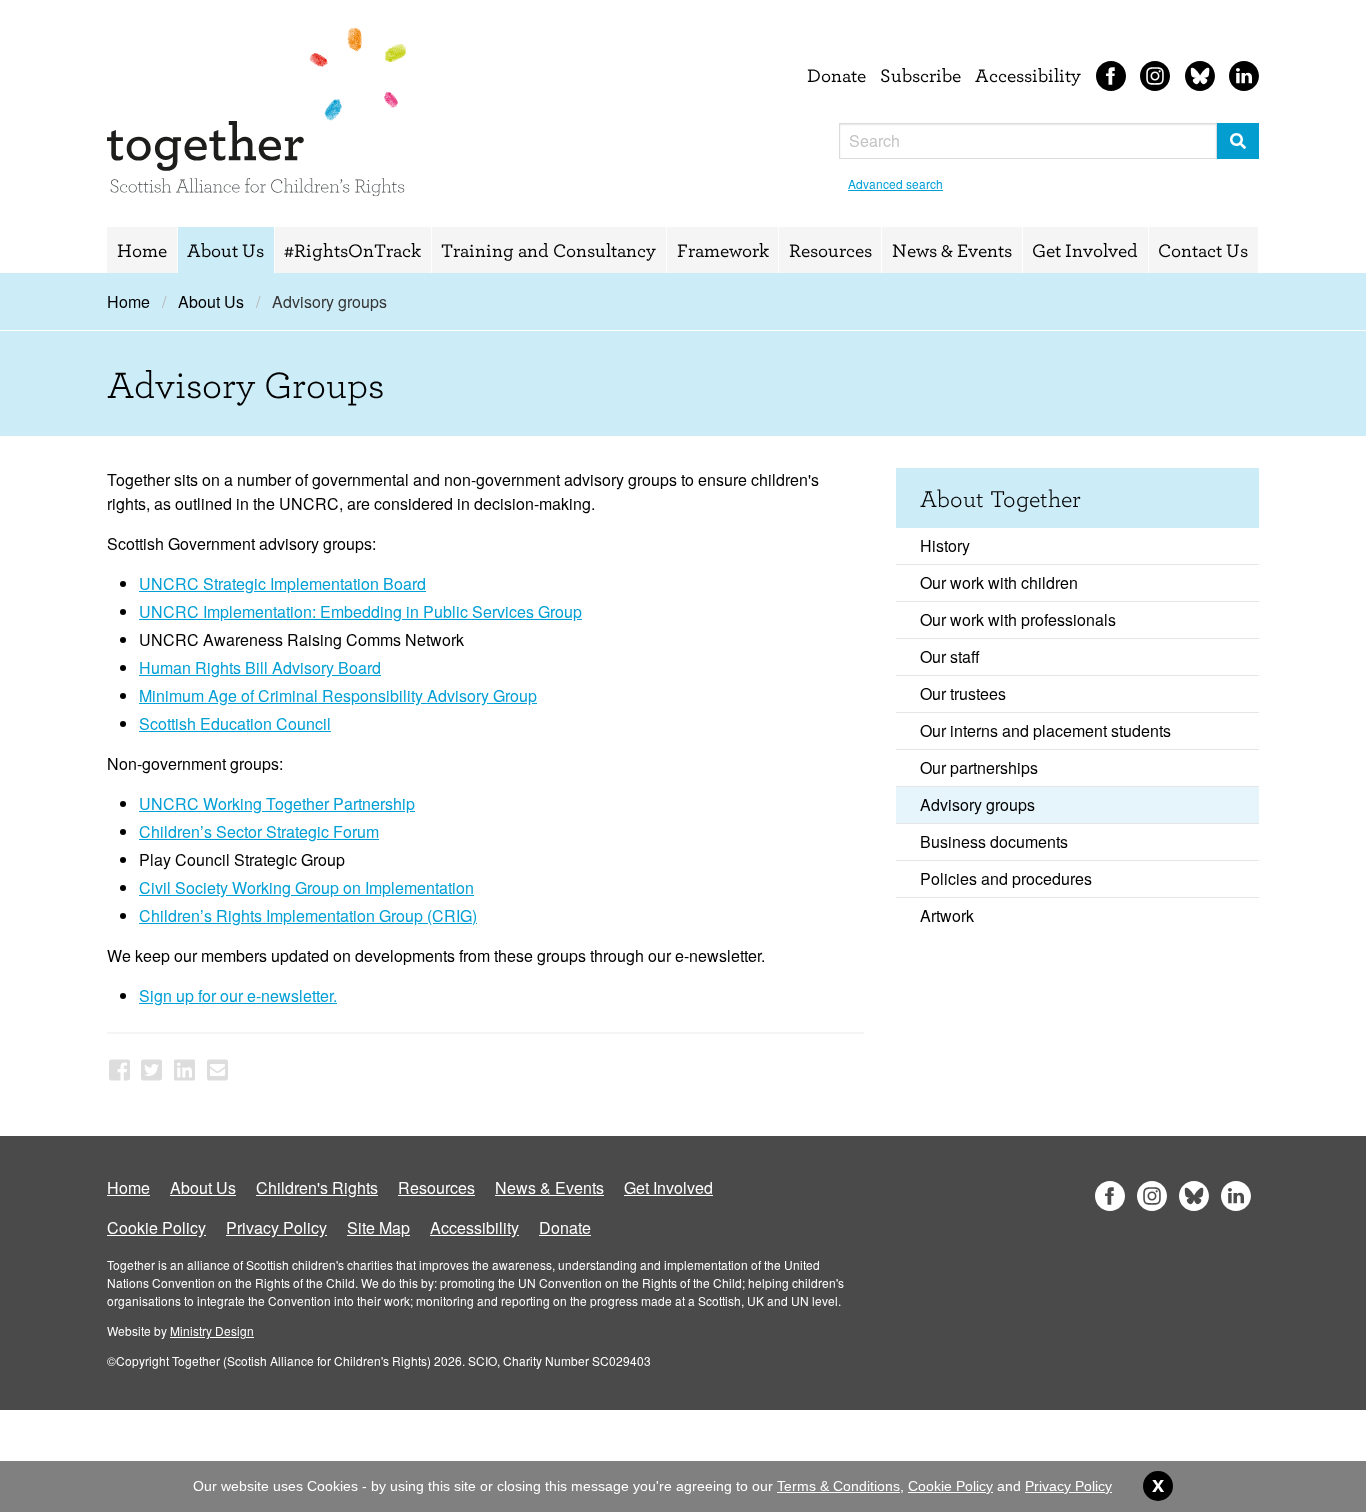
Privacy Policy (276, 1227)
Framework (723, 250)
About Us (225, 250)
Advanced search (895, 183)
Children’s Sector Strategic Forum (259, 831)
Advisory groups (977, 804)
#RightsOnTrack (352, 250)
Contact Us (1203, 250)
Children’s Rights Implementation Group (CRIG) (308, 915)
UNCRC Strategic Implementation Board (282, 583)
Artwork (947, 915)
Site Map (378, 1227)
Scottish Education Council (235, 723)
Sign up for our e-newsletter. (238, 995)
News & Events (952, 250)
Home (142, 250)
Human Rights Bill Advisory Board (260, 667)
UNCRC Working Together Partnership (277, 803)
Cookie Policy (156, 1227)
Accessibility (1028, 75)
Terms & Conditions (838, 1486)
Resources (830, 250)
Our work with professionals (1018, 619)
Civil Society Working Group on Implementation (306, 887)
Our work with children (999, 582)
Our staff (950, 656)
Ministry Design (212, 1330)
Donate (836, 75)
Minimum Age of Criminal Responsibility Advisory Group (338, 695)
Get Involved (1085, 250)
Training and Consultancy (548, 250)
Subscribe (920, 75)
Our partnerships (979, 767)
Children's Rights (317, 1187)
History (945, 545)
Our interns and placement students (1045, 730)
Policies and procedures (1006, 878)
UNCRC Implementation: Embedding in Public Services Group (360, 611)
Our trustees (963, 693)
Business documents (994, 841)
